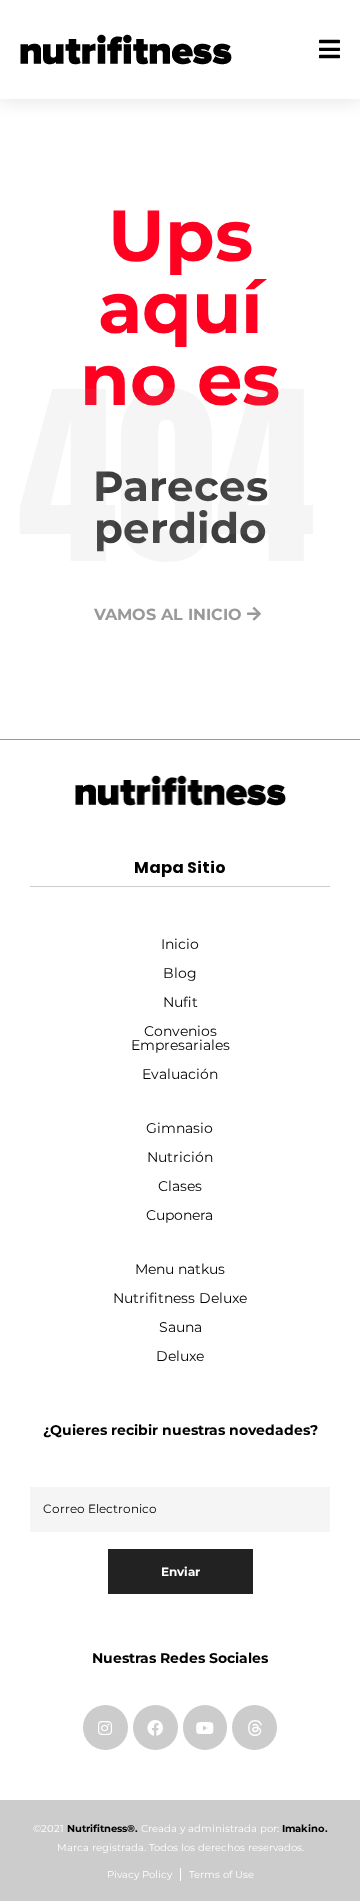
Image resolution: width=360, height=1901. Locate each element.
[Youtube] (205, 1727)
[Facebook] (155, 1727)
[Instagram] (105, 1727)
